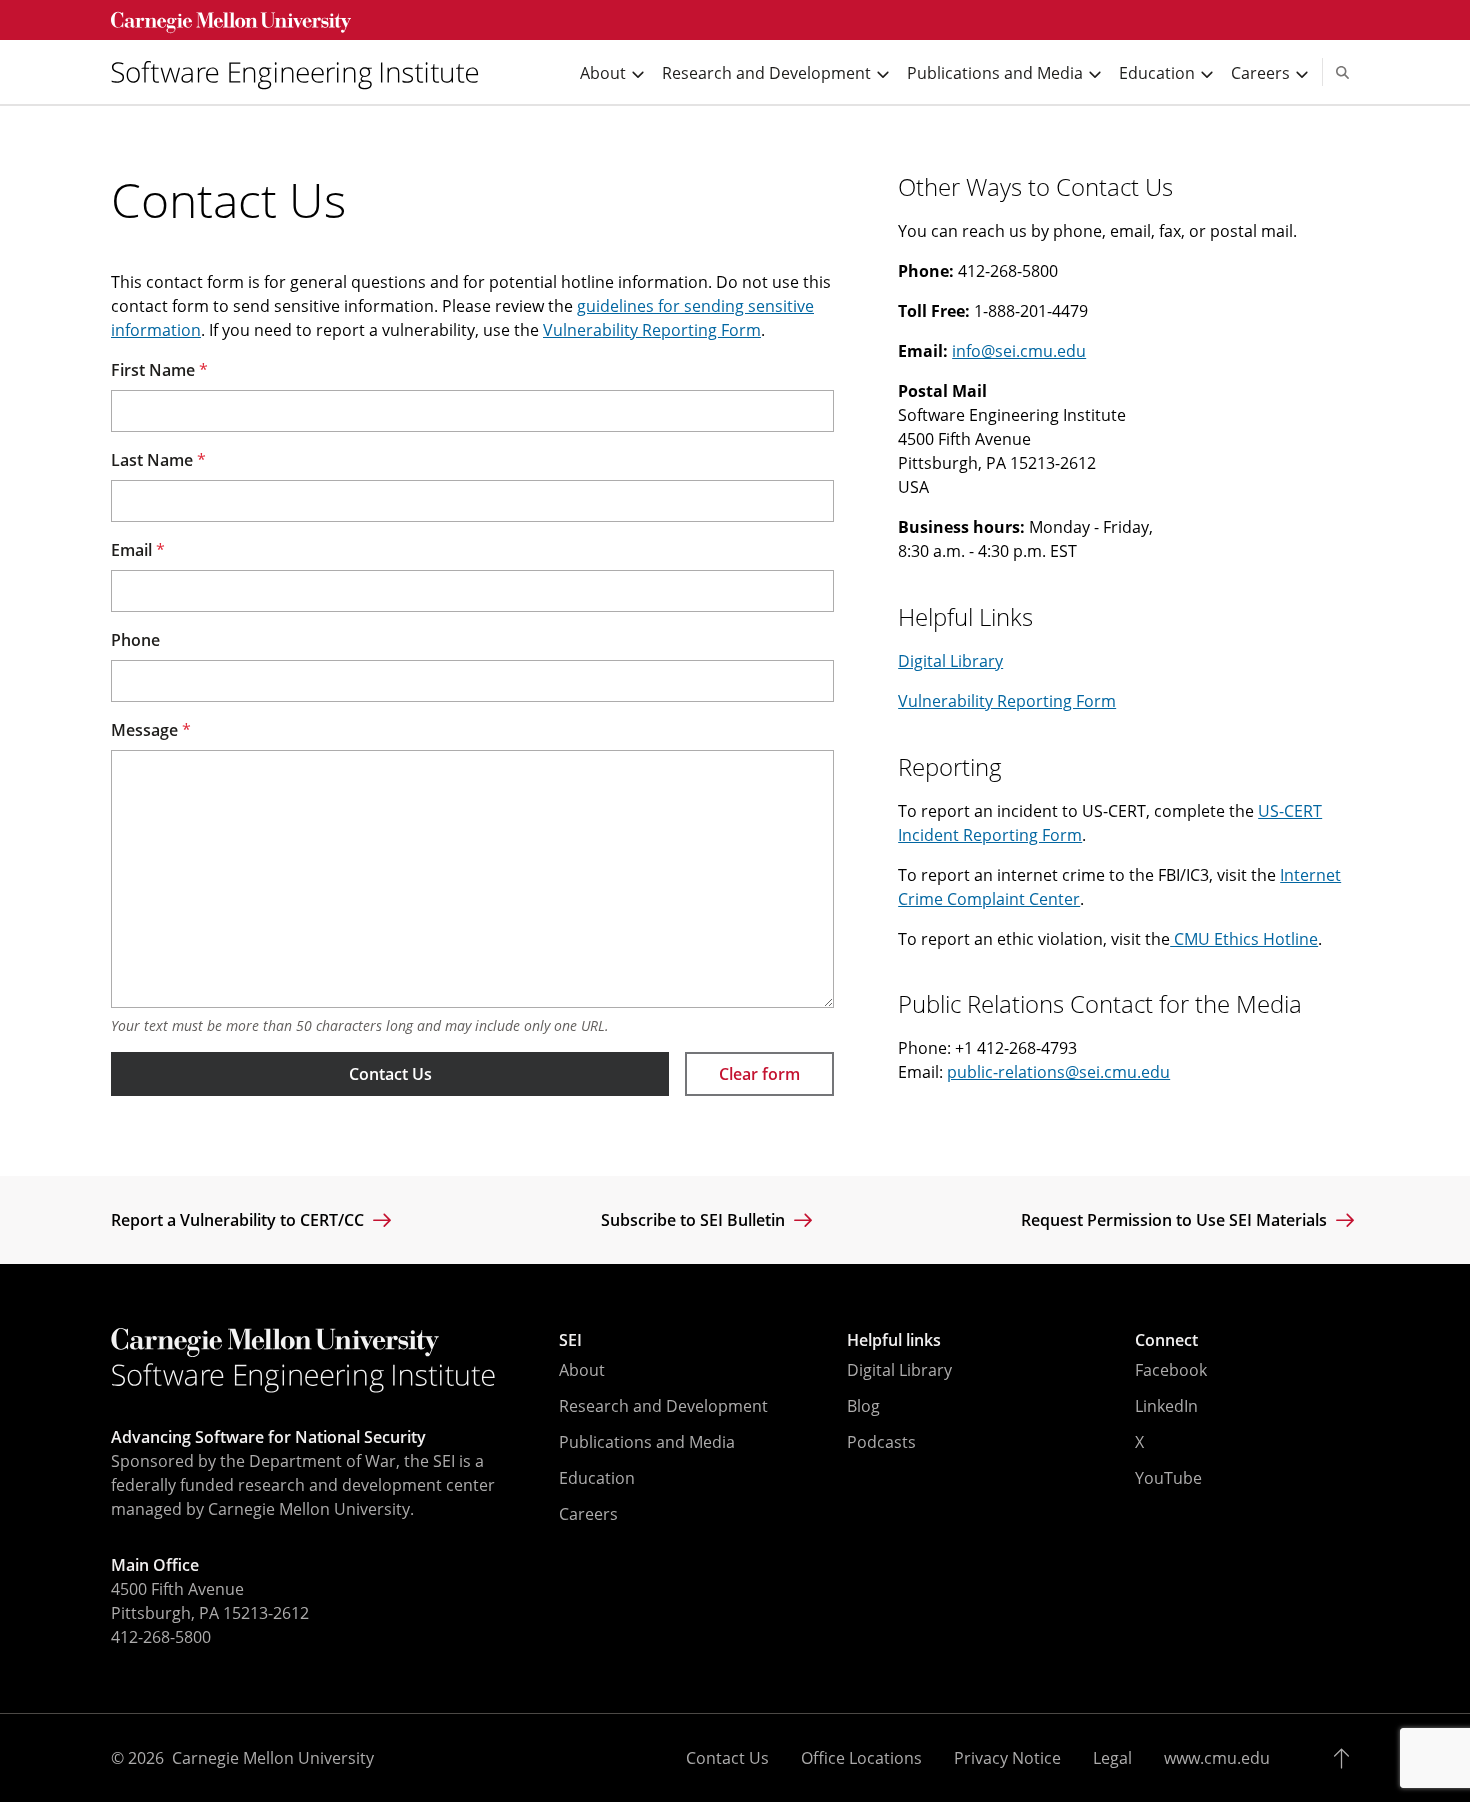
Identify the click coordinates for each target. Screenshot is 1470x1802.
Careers (588, 1514)
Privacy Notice (1007, 1758)
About (582, 1370)
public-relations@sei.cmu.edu (1058, 1072)
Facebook (1171, 1370)
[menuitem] (303, 72)
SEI (570, 1340)
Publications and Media (647, 1442)
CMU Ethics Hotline (1244, 939)
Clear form (759, 1074)
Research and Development (663, 1406)
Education (597, 1478)
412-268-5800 (161, 1637)
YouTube (1168, 1478)
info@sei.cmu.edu (1019, 351)
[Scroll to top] (1346, 1758)
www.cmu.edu (1217, 1758)
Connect (1166, 1340)
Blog (863, 1406)
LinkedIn (1166, 1406)
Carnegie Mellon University (273, 1758)
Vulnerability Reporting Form (652, 330)
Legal (1112, 1758)
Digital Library (950, 661)
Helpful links (894, 1340)
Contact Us (390, 1074)
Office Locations (861, 1758)
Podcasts (881, 1442)
